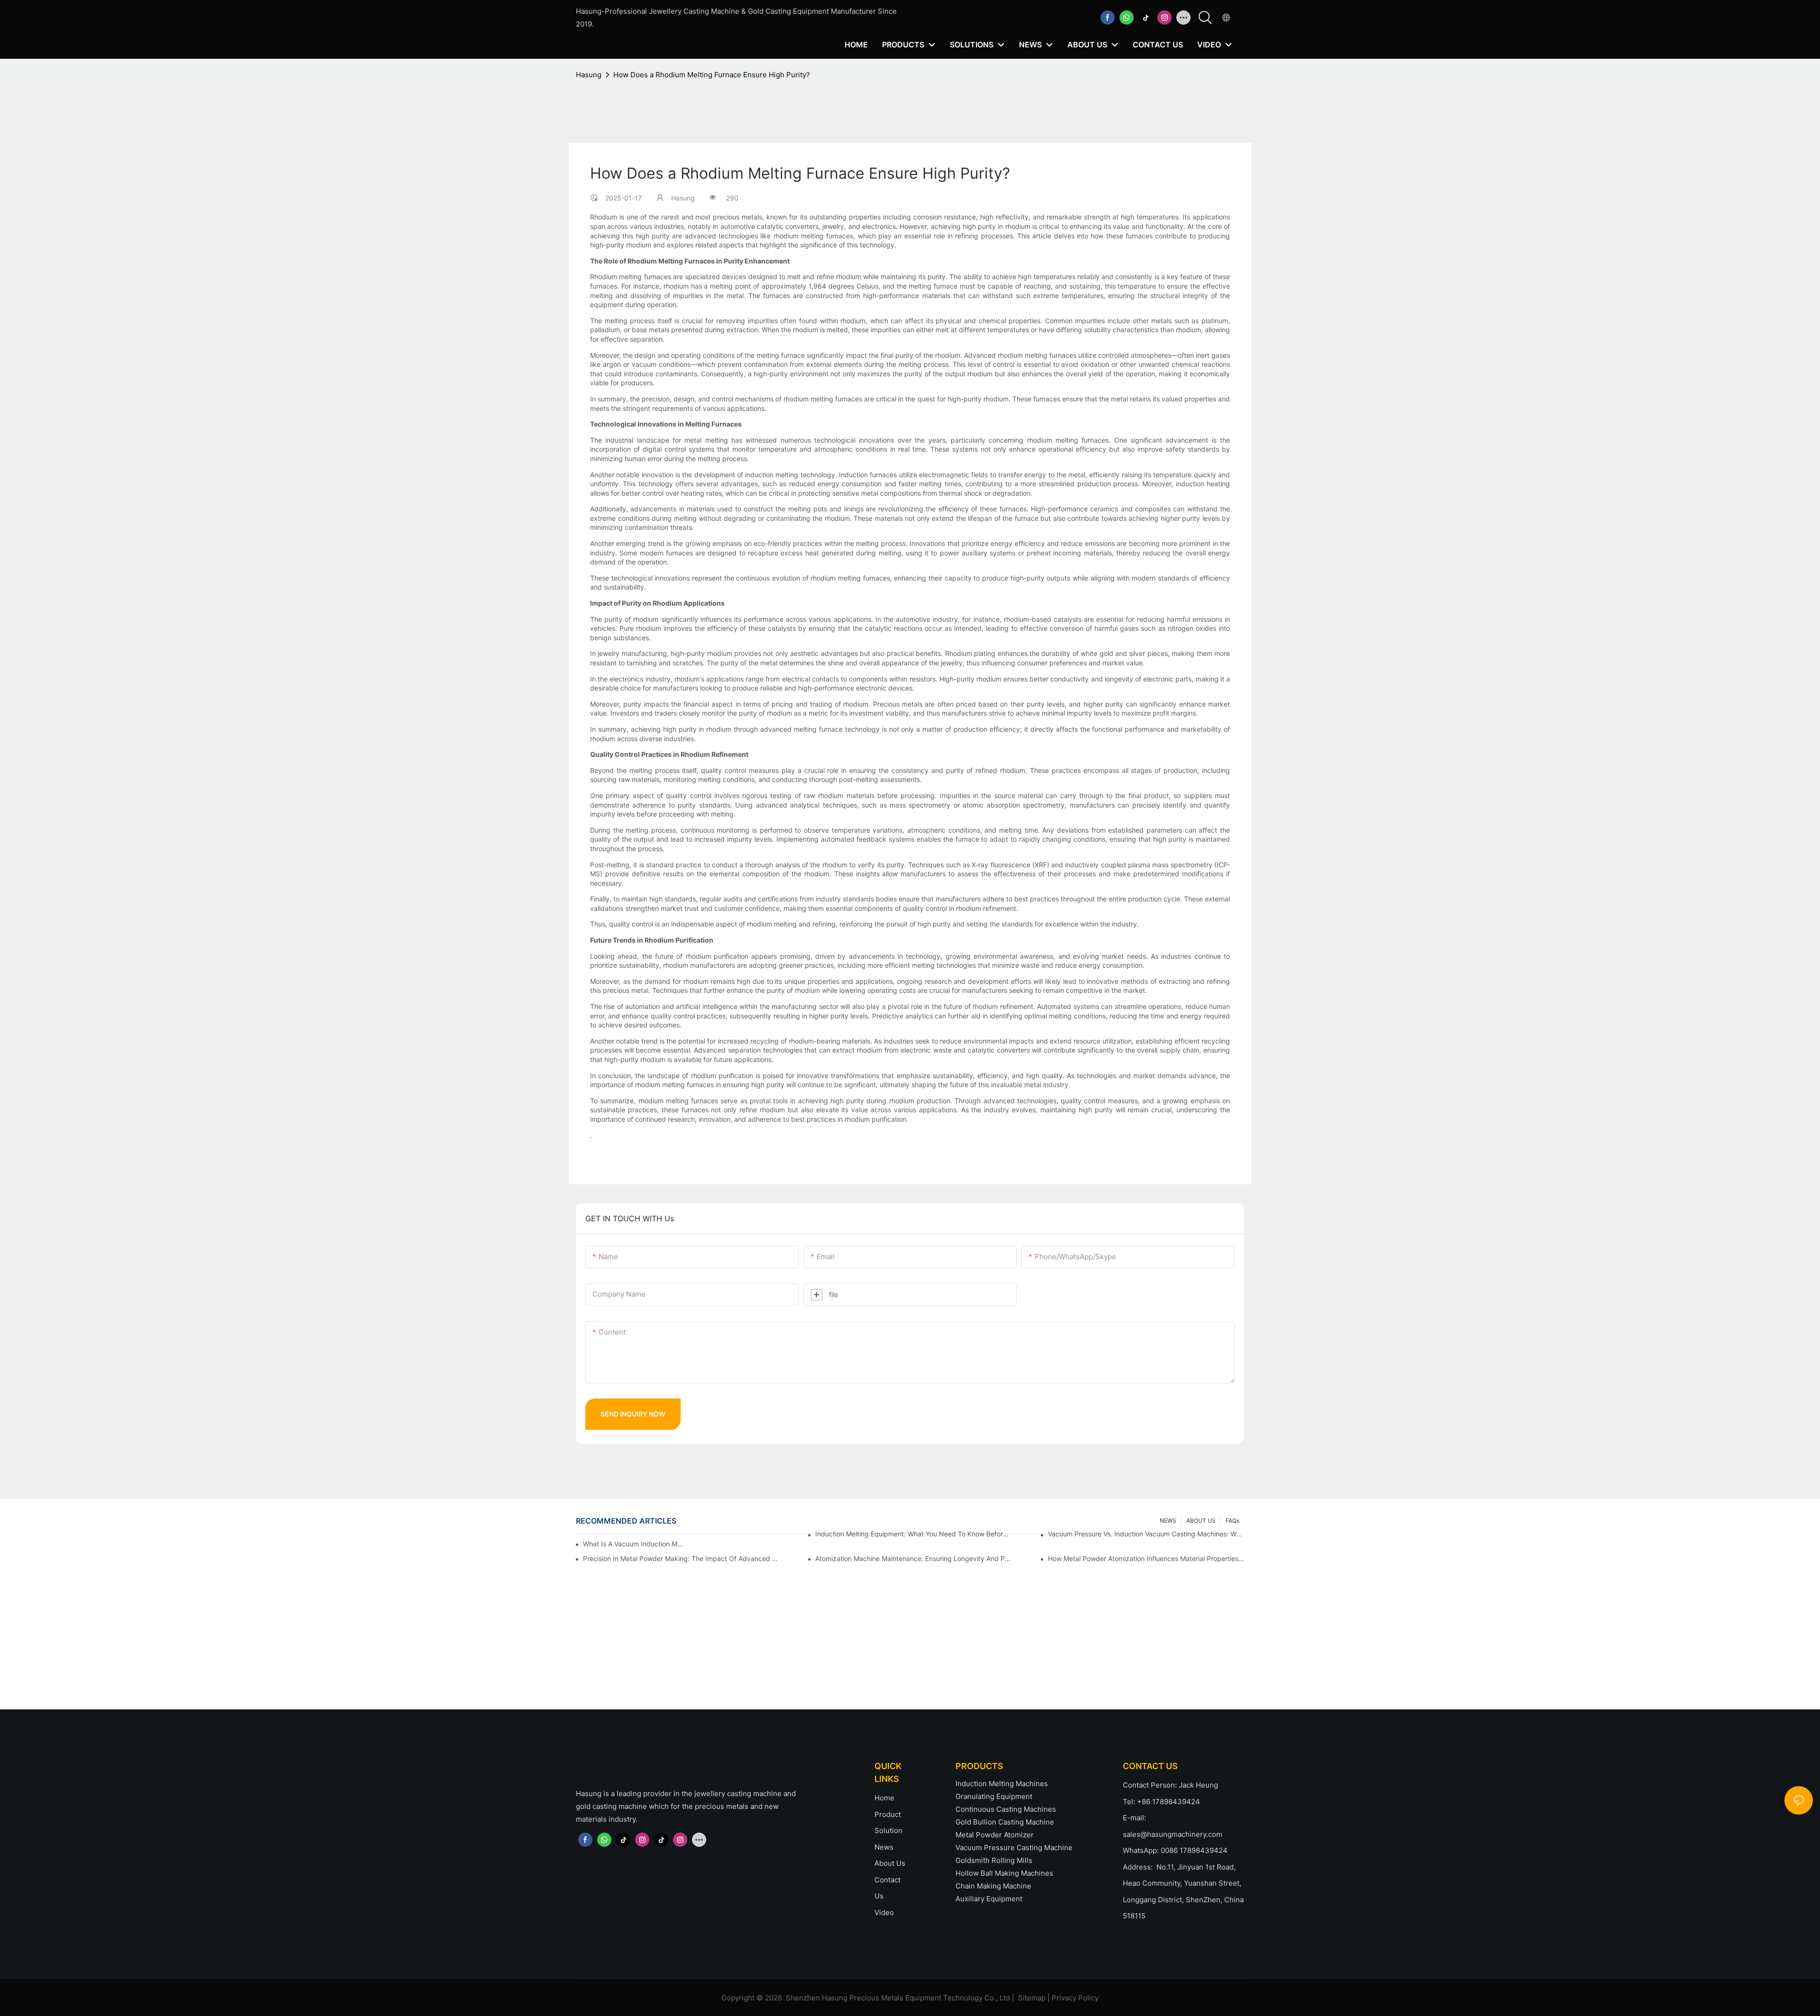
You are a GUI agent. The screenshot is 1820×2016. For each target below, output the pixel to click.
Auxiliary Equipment (989, 1899)
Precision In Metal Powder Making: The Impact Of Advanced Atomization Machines (681, 1558)
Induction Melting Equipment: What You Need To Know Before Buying (913, 1534)
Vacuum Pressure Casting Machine (1014, 1848)
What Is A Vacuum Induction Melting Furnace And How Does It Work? (634, 1544)
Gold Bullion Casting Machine (1005, 1822)
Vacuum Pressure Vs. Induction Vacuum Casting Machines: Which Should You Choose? (1146, 1534)
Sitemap (1032, 1998)
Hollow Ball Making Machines (1004, 1873)
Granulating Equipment (994, 1796)
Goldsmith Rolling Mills (994, 1860)
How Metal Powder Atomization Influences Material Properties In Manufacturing (1146, 1558)
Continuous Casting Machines (1006, 1809)
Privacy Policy (1075, 1998)
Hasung (589, 75)
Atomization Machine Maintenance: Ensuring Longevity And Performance (913, 1558)
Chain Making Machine (993, 1886)
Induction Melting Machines (1002, 1784)
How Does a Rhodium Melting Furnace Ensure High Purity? (712, 75)
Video (884, 1912)
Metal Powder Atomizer (995, 1835)
